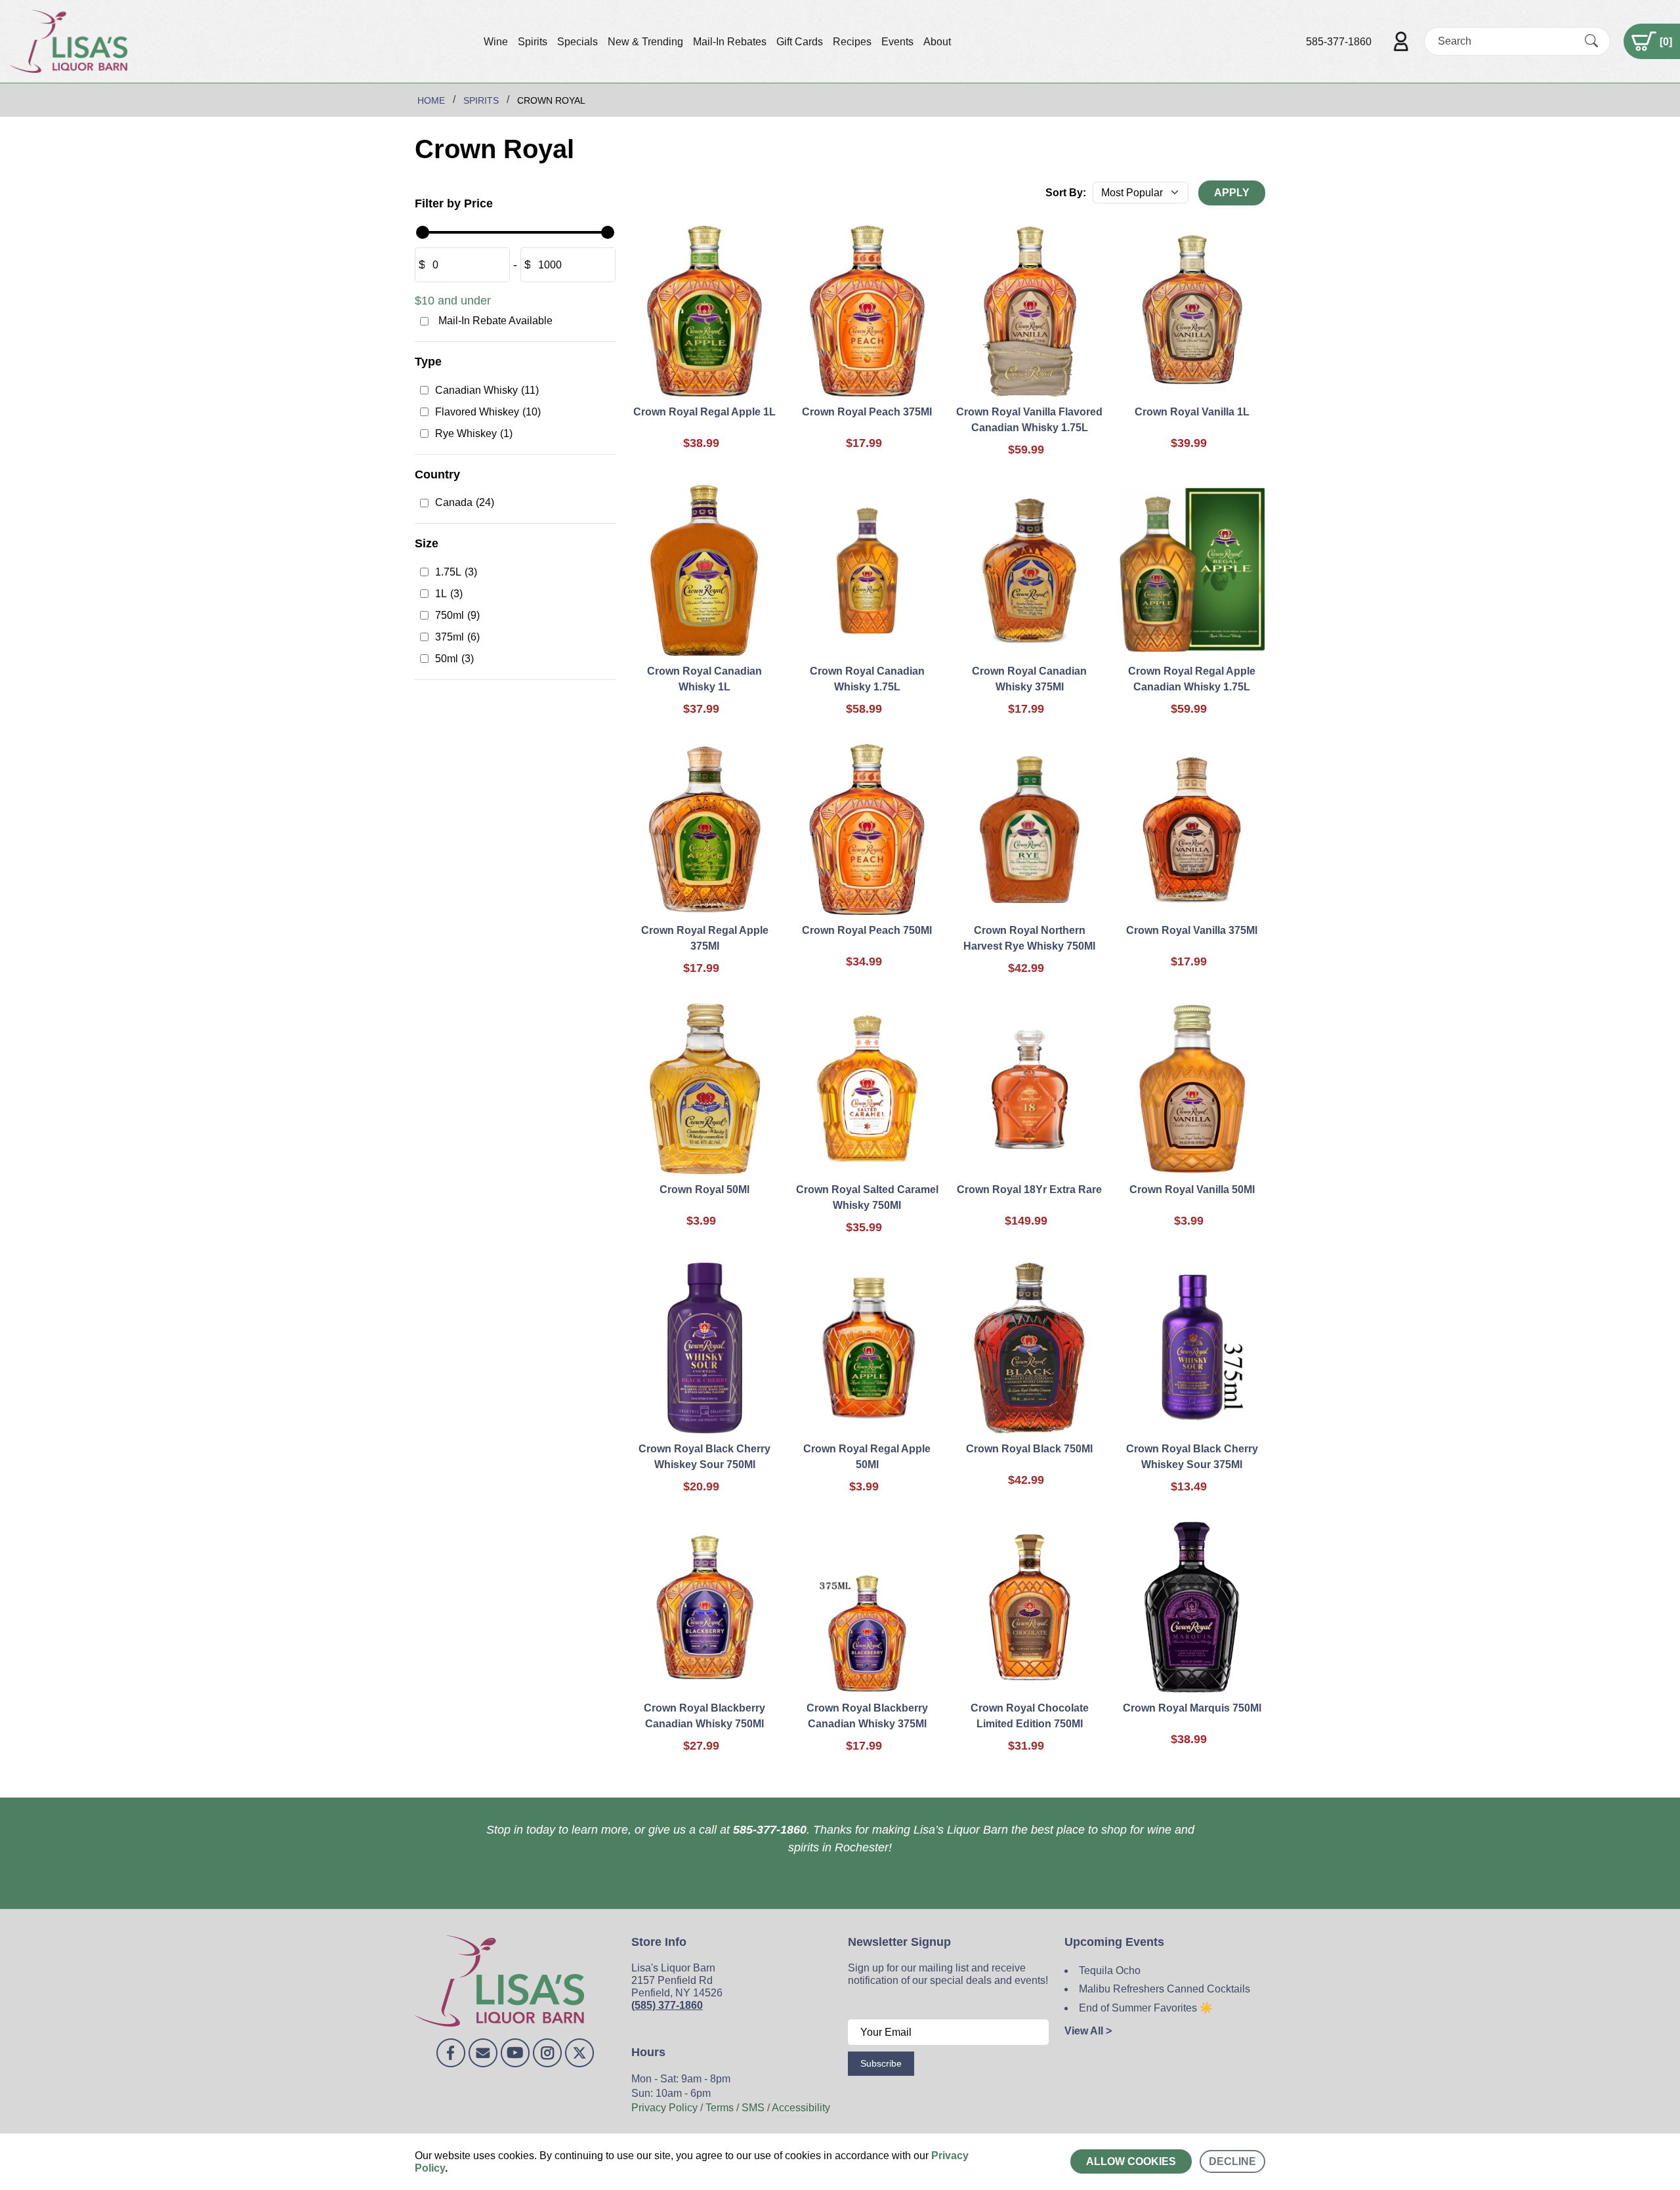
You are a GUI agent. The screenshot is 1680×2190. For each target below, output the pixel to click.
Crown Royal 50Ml (704, 1190)
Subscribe (881, 2063)
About (937, 42)
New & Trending (645, 42)
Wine (496, 42)
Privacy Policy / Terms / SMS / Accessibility (731, 2108)
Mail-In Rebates (730, 42)
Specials (577, 42)
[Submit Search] (1591, 41)
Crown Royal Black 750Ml (1029, 1449)
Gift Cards (800, 42)
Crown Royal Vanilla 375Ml (1192, 930)
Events (897, 42)
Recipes (852, 42)
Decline (1232, 2161)
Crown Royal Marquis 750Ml (1192, 1708)
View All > (1088, 2031)
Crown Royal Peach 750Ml (867, 930)
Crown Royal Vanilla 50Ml (1192, 1190)
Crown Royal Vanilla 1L (1192, 412)
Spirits (533, 42)
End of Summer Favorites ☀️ (1146, 2008)
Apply (1232, 193)
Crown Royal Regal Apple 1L (704, 412)
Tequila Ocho (1110, 1970)
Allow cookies (1131, 2161)
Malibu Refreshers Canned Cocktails (1165, 1989)
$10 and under (453, 301)
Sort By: (1066, 193)
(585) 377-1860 (667, 2005)
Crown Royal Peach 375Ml (867, 412)
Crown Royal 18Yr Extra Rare (1029, 1190)
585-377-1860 (1339, 42)
